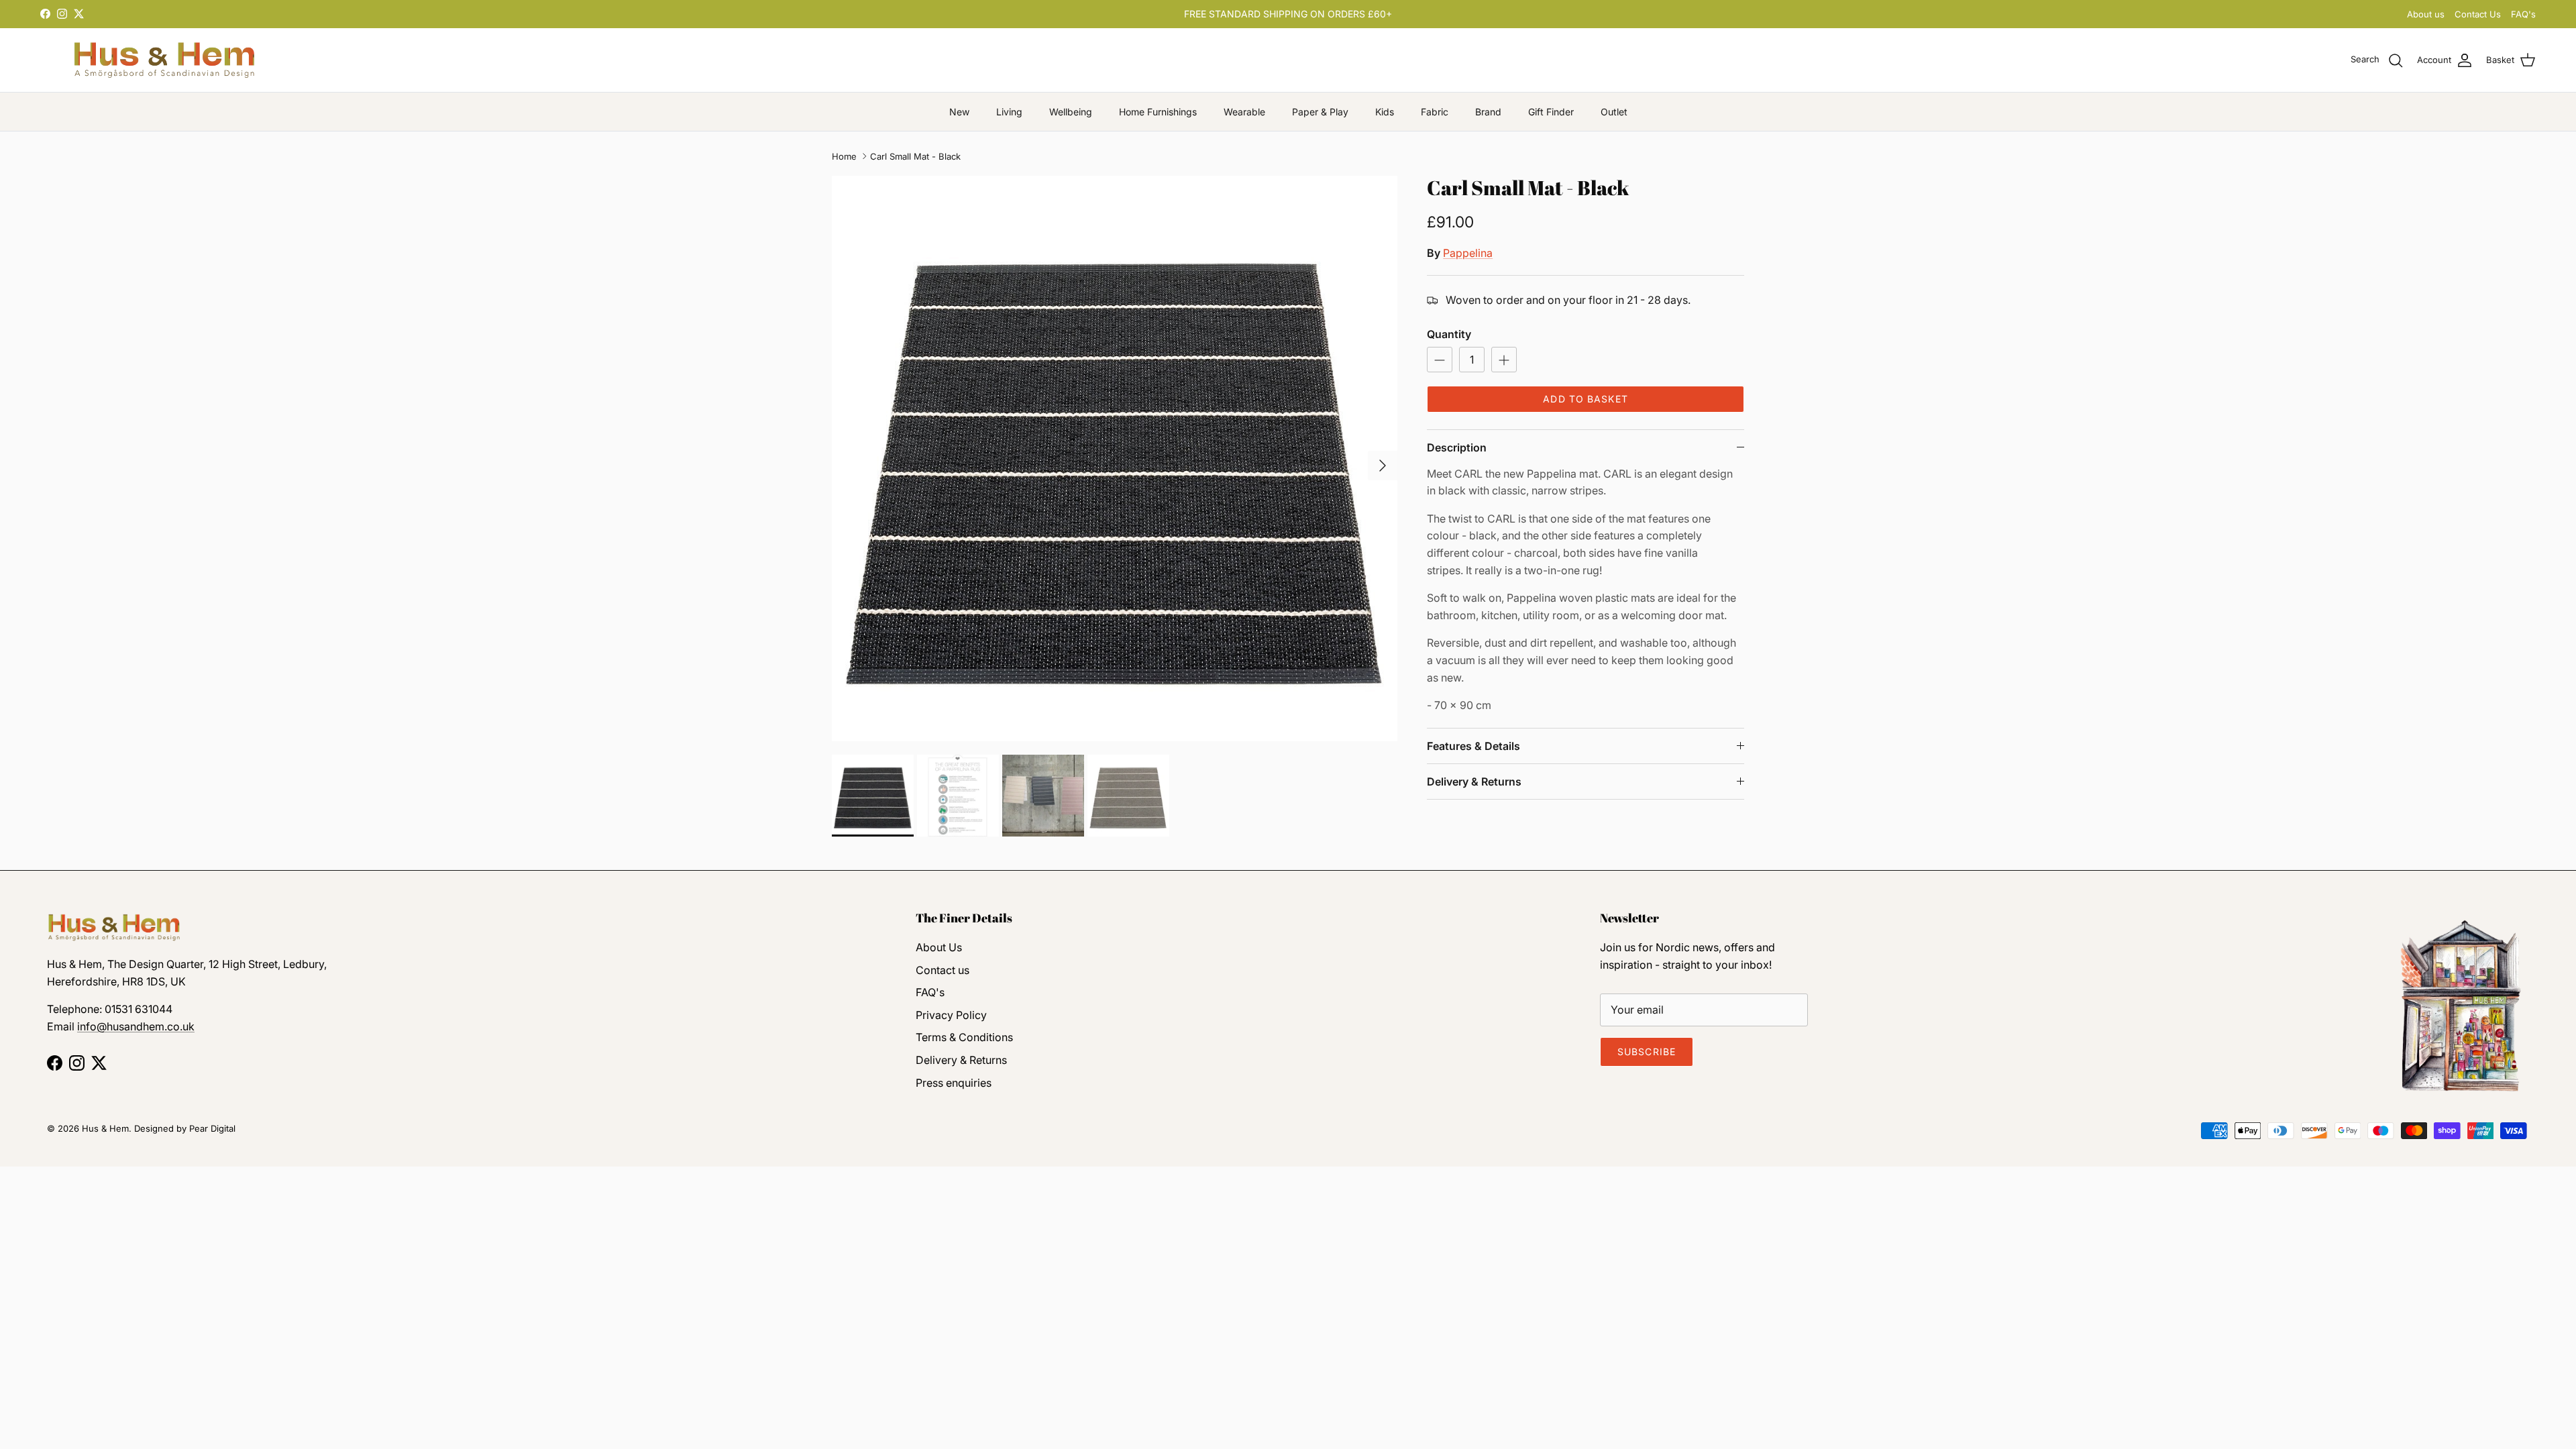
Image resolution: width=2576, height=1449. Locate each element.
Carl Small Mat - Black (915, 156)
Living (1009, 112)
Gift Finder (1551, 112)
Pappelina (1468, 253)
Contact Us (2478, 14)
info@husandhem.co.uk (136, 1026)
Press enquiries (954, 1083)
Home (844, 156)
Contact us (943, 970)
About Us (939, 947)
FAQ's (2523, 14)
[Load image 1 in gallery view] (1115, 459)
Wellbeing (1071, 112)
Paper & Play (1320, 112)
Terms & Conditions (964, 1037)
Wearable (1244, 112)
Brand (1488, 112)
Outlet (1614, 112)
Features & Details (1473, 746)
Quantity (1449, 334)
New (959, 112)
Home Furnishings (1158, 112)
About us (2426, 14)
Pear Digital (212, 1128)
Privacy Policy (951, 1015)
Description (1457, 447)
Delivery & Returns (1474, 782)
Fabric (1435, 112)
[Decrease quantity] (1440, 360)
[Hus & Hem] (164, 60)
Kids (1385, 112)
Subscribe (1647, 1052)
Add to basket (1586, 399)
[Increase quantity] (1504, 360)
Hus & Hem (105, 1128)
